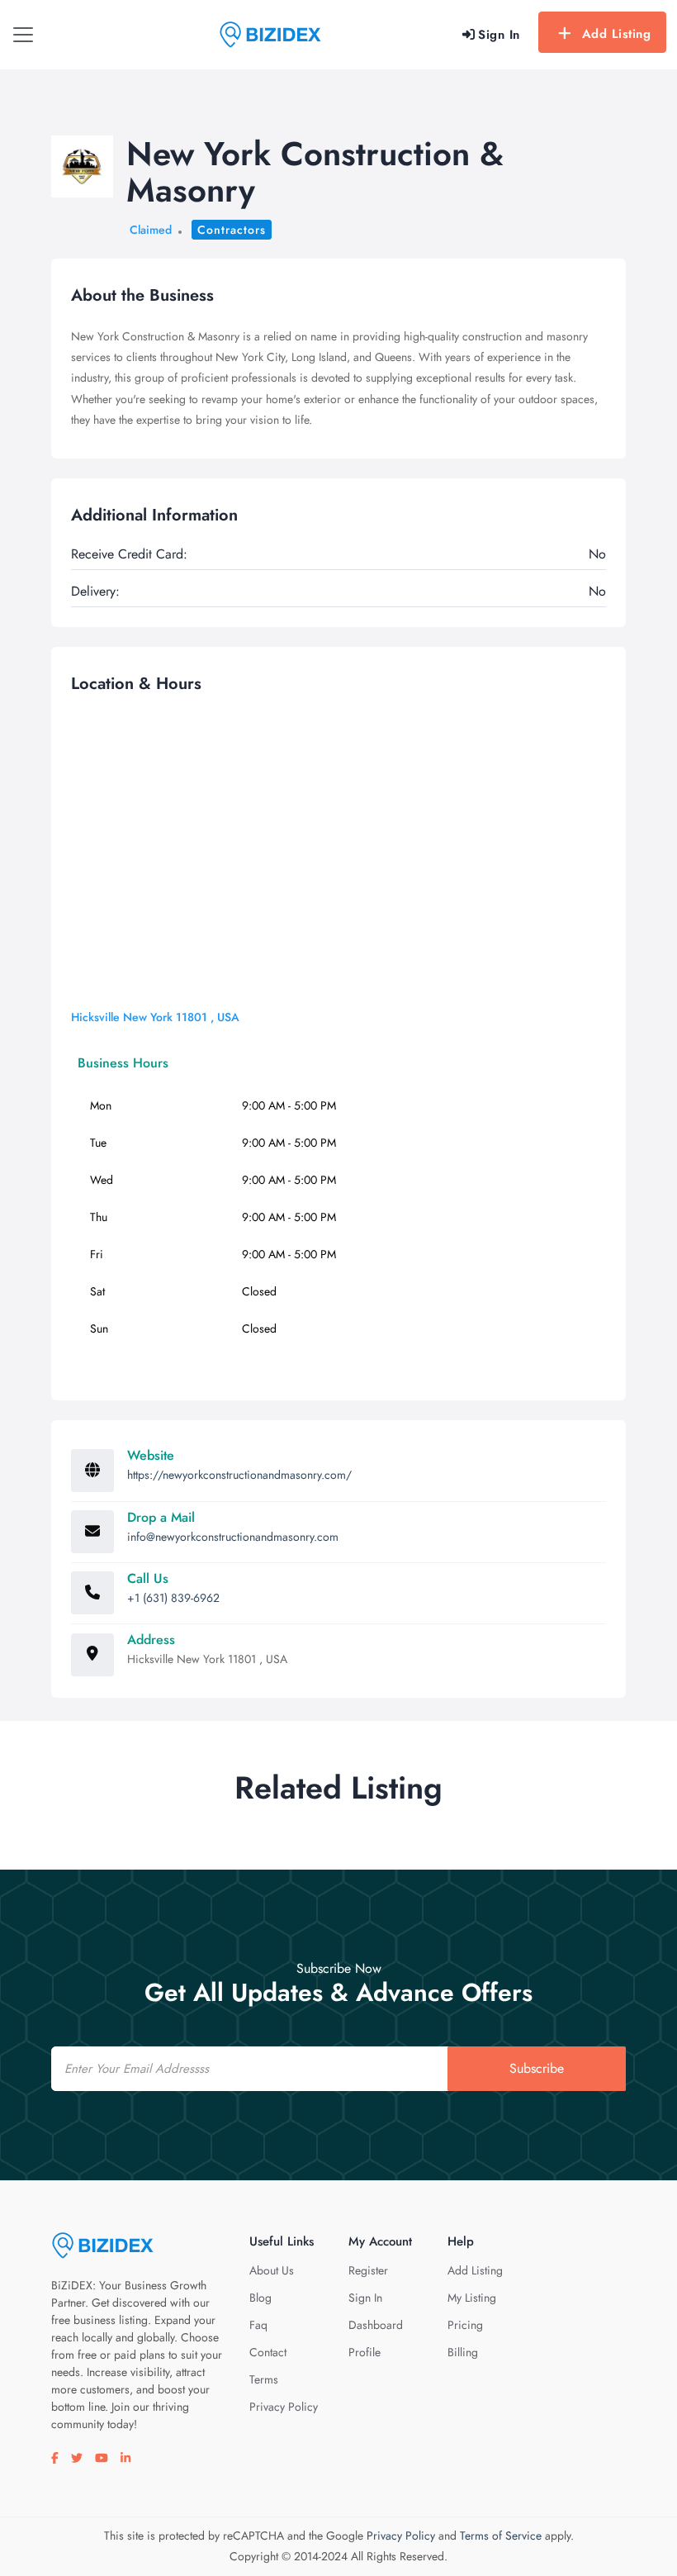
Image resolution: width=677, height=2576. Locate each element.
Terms (264, 2379)
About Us (272, 2270)
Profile (365, 2352)
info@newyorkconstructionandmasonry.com (233, 1537)
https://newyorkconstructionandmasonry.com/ (239, 1475)
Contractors (232, 230)
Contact (268, 2352)
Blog (260, 2298)
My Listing (472, 2298)
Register (368, 2270)
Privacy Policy (284, 2407)
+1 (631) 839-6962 (173, 1598)
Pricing (465, 2325)
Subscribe (537, 2068)
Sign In (365, 2298)
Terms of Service (501, 2536)
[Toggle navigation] (23, 35)
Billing (463, 2352)
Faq (258, 2325)
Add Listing (617, 34)
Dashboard (376, 2325)
